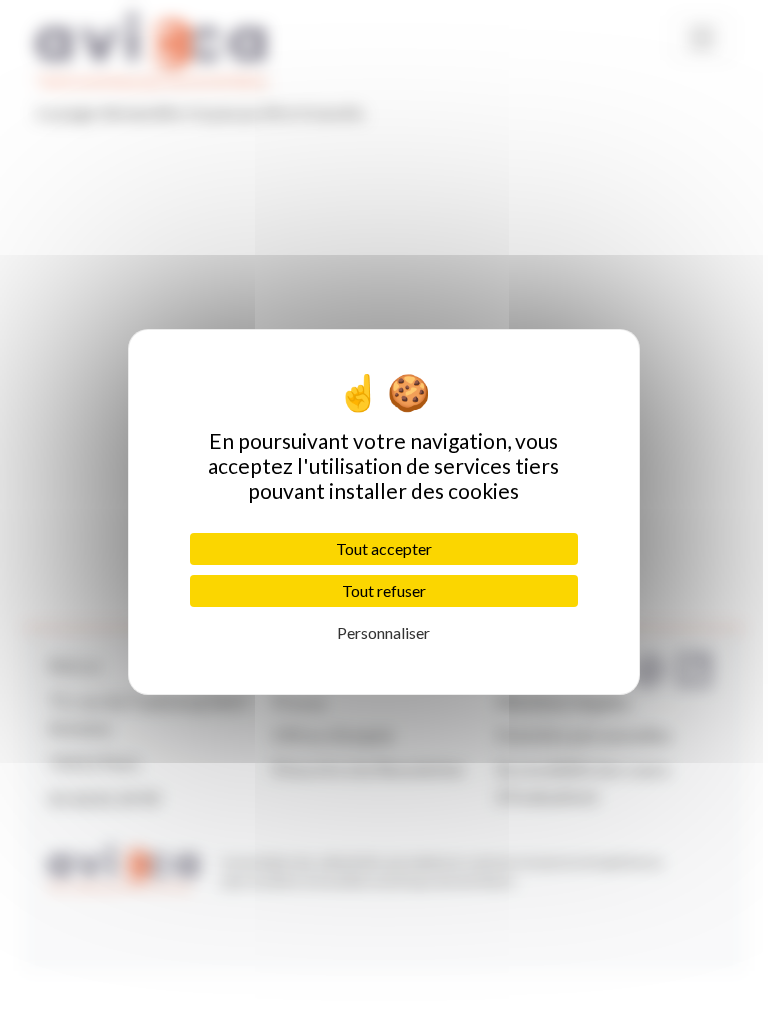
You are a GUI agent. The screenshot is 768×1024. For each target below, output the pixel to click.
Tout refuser (384, 590)
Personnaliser (383, 632)
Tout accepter (384, 548)
